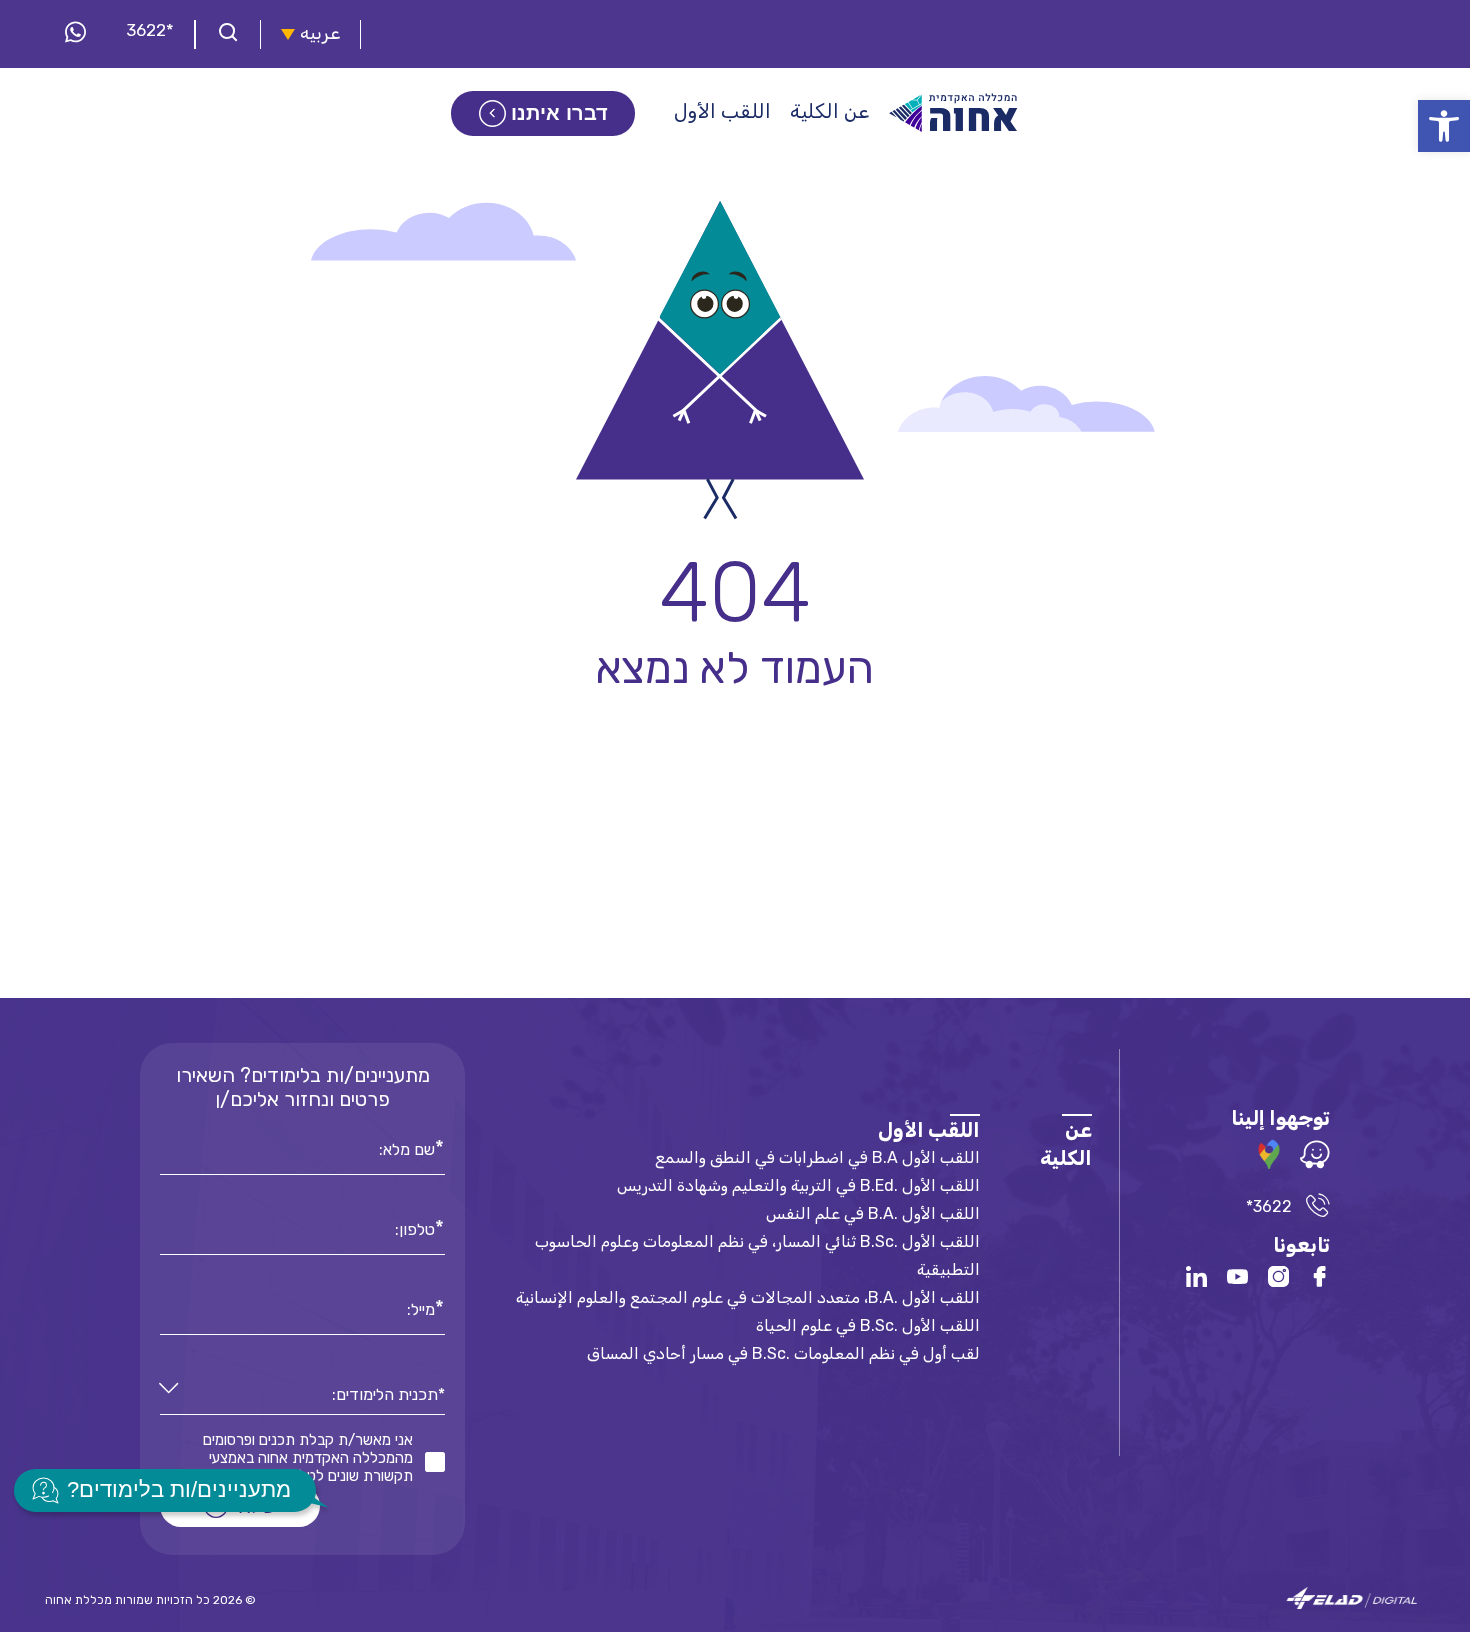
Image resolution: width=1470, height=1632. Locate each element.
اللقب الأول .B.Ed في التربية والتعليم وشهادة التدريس (798, 1185)
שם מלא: (407, 1148)
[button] (1444, 126)
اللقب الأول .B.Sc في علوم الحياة (868, 1325)
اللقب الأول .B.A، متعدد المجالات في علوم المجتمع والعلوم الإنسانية (748, 1297)
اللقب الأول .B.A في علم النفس (873, 1213)
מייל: (421, 1308)
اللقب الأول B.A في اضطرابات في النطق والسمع (817, 1157)
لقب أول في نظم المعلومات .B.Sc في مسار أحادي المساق (783, 1353)
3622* (150, 30)
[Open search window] (228, 34)
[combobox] (302, 1395)
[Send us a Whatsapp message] (75, 34)
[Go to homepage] (954, 113)
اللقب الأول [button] (722, 111)
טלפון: (415, 1228)
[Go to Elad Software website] (1352, 1599)
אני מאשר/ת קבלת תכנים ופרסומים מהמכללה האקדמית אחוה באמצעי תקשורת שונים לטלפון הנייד (308, 1458)
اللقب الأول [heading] (929, 1130)
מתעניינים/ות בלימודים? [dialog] (179, 1489)
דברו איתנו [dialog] (559, 113)
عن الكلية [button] (829, 111)
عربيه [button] (320, 33)
